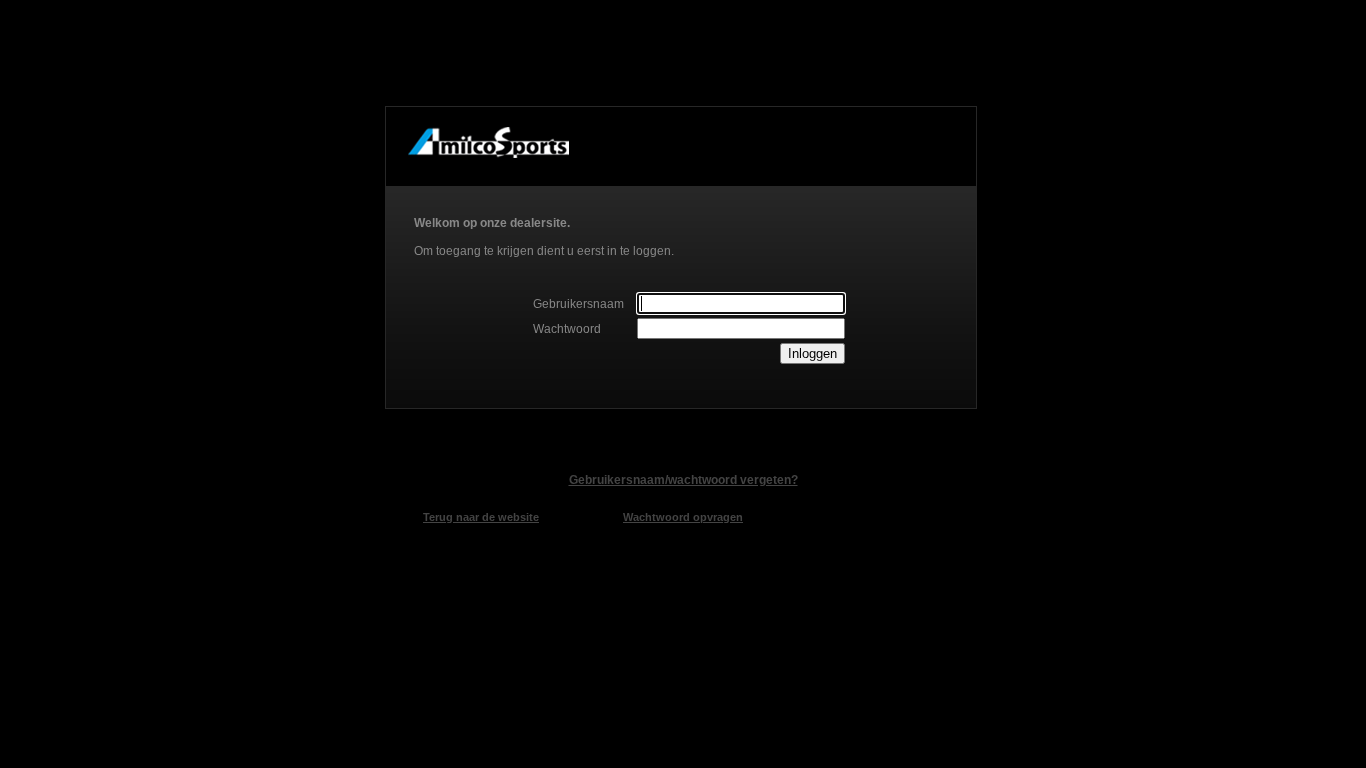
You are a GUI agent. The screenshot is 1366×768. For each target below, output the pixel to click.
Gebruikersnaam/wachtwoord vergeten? (683, 480)
